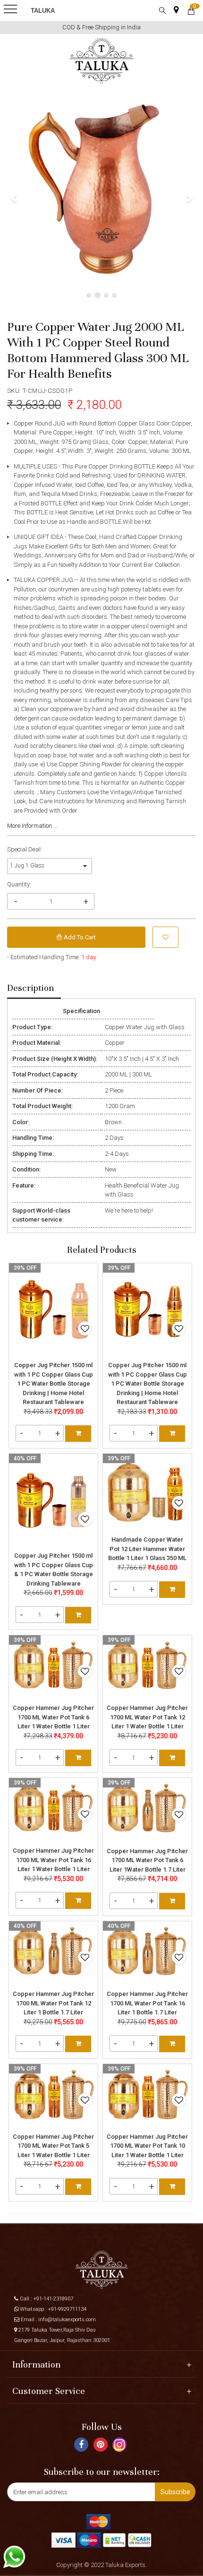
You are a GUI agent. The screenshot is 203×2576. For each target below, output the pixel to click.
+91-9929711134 (67, 2309)
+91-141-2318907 (53, 2299)
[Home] (102, 61)
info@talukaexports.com (67, 2320)
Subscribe (175, 2492)
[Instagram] (121, 2448)
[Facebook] (82, 2446)
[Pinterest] (102, 2446)
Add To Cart (79, 937)
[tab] (34, 989)
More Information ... (32, 826)
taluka (43, 11)
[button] (14, 198)
